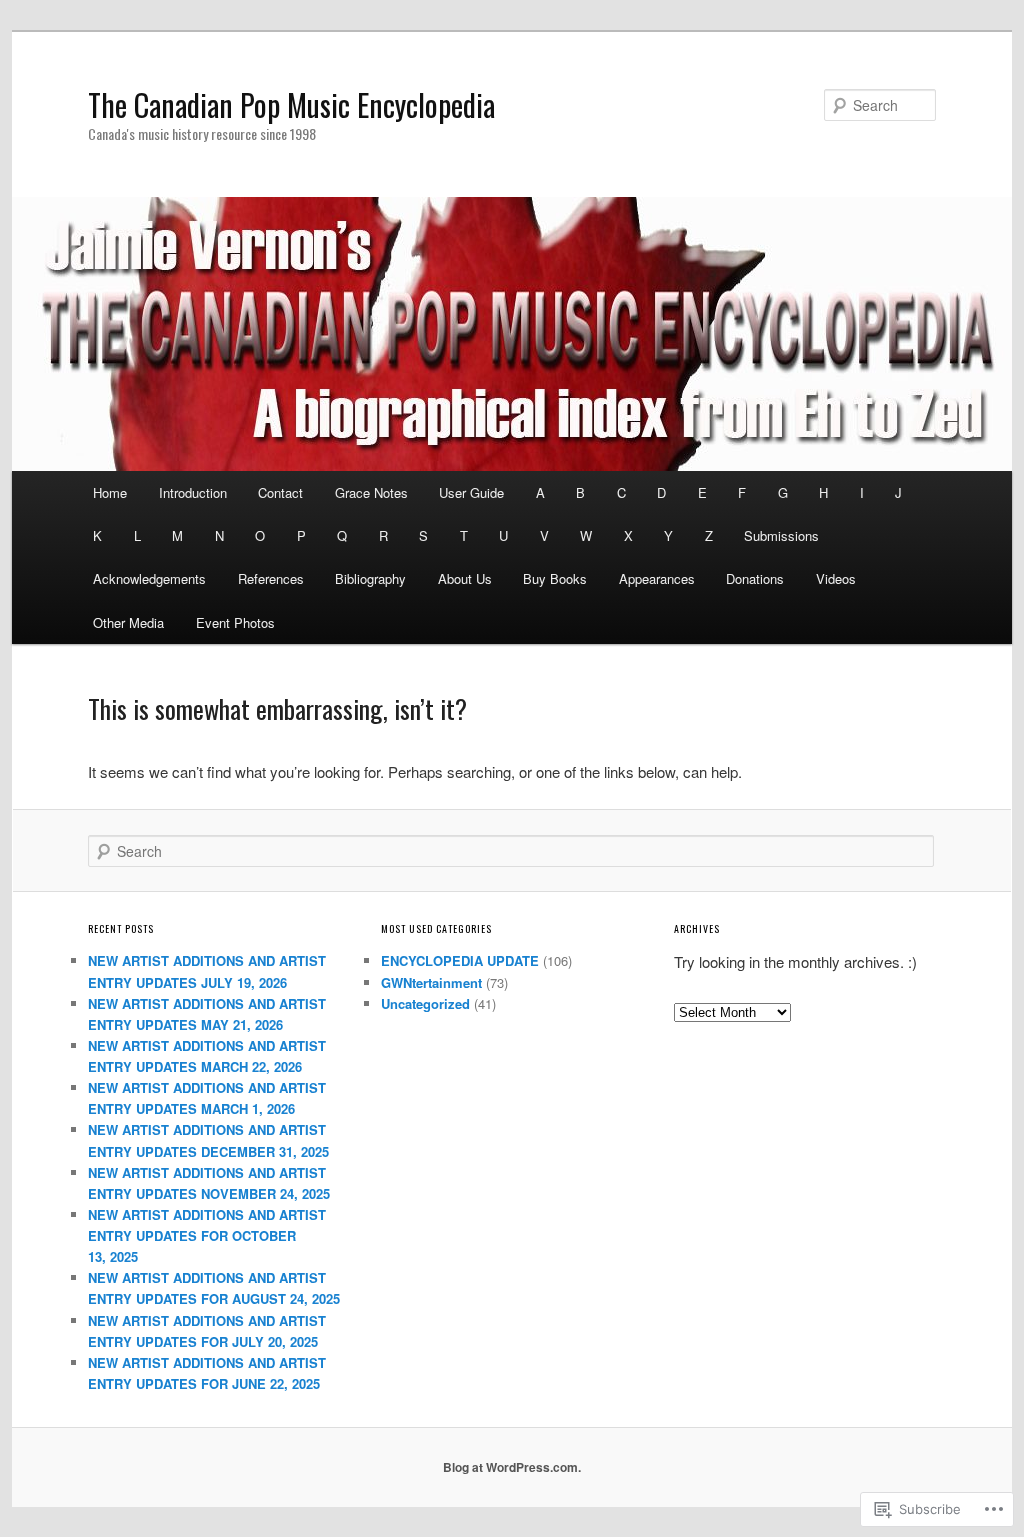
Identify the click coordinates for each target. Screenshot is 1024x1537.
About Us (465, 578)
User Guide (471, 492)
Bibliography (370, 578)
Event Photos (235, 622)
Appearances (657, 578)
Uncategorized (425, 1003)
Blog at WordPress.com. (512, 1467)
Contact (280, 492)
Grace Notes (371, 492)
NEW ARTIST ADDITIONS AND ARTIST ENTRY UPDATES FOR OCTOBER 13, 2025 (207, 1235)
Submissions (781, 535)
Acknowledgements (149, 578)
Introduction (193, 492)
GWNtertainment (431, 982)
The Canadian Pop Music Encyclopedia (291, 104)
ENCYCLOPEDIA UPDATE (460, 960)
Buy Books (555, 578)
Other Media (128, 622)
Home (110, 492)
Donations (755, 578)
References (271, 578)
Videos (836, 578)
